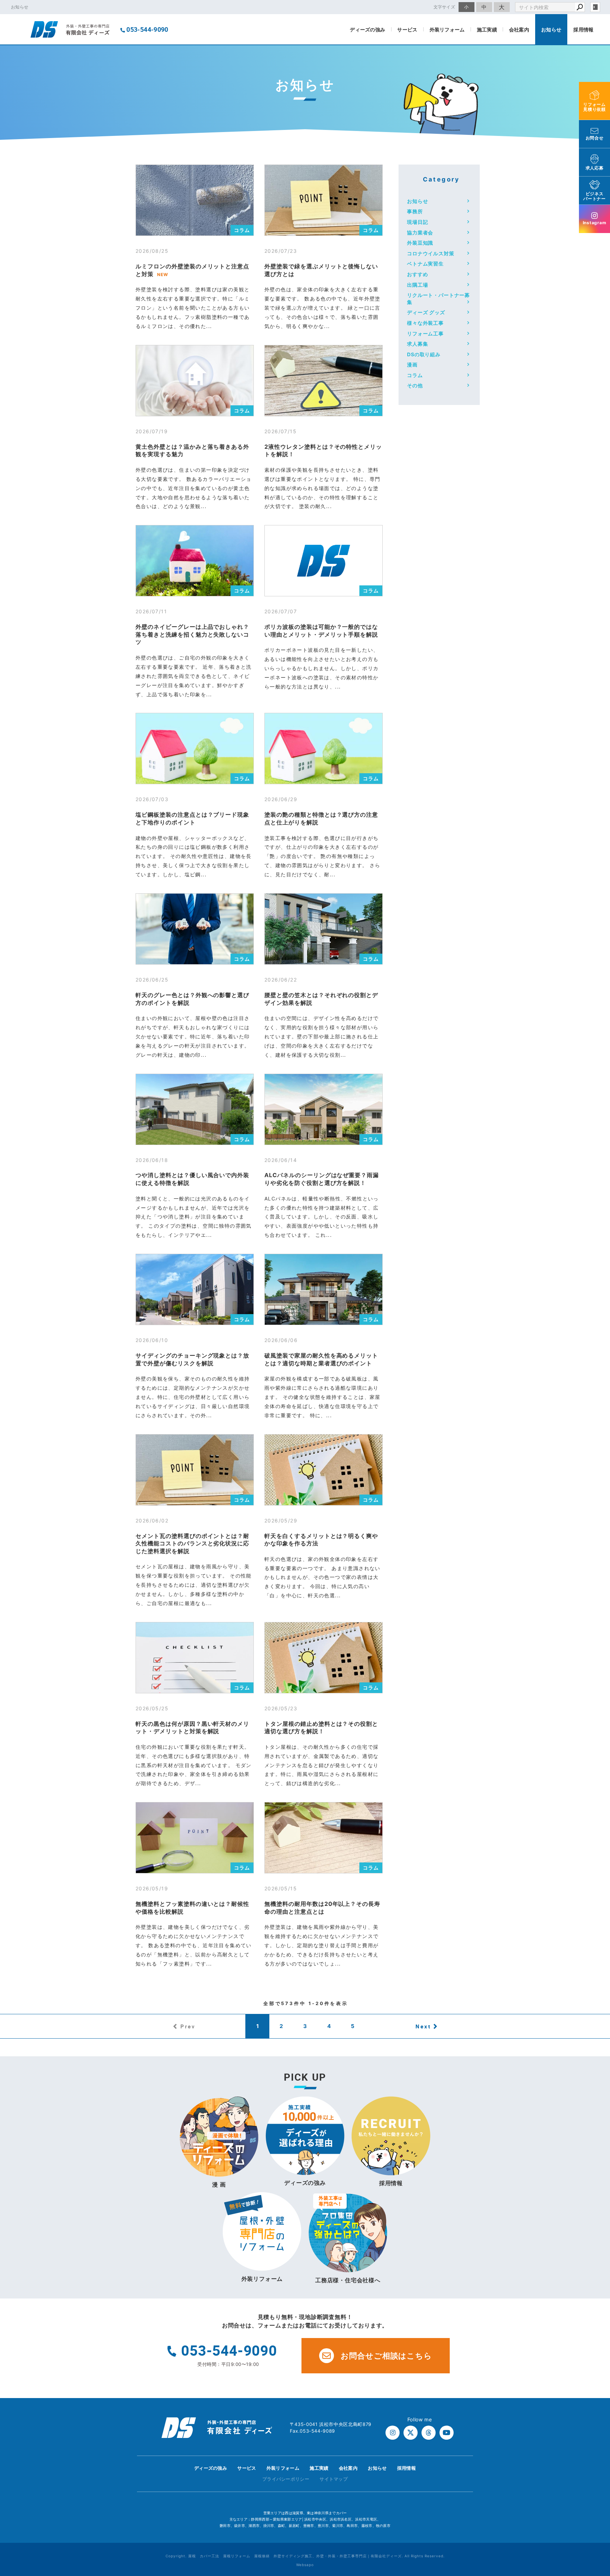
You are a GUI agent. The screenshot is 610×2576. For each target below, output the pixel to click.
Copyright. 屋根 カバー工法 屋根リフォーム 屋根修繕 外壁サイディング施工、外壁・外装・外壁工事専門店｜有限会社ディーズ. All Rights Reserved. (305, 2556)
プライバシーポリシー (286, 2479)
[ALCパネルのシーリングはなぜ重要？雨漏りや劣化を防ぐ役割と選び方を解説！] (324, 1109)
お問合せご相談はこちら (386, 2356)
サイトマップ (334, 2479)
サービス (407, 29)
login (595, 7)
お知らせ (551, 29)
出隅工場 (417, 285)
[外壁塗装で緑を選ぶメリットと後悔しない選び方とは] (324, 200)
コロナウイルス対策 (431, 253)
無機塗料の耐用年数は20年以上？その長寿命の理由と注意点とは (322, 1908)
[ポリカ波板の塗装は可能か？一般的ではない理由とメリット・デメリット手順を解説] (324, 561)
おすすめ (417, 274)
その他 (415, 385)
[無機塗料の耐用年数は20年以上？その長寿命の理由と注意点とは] (324, 1838)
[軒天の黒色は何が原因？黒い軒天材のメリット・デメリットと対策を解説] (195, 1658)
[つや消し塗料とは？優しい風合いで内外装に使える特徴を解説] (195, 1109)
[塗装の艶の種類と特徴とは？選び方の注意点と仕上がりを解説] (324, 749)
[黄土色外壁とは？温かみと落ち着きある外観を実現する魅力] (195, 381)
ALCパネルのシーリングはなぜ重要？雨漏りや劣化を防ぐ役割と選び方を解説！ (322, 1179)
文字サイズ (444, 7)
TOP (592, 2470)
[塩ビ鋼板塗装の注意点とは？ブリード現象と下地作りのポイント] (195, 749)
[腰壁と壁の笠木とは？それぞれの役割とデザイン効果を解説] (324, 929)
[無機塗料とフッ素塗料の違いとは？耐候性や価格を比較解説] (195, 1838)
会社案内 (519, 29)
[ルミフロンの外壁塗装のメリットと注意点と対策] (195, 200)
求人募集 (417, 344)
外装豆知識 (420, 243)
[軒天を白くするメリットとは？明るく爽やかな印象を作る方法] (324, 1470)
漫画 (412, 365)
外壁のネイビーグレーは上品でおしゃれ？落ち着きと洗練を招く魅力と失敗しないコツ (192, 634)
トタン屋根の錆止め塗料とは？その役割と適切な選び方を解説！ (321, 1728)
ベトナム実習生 (425, 264)
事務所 (415, 211)
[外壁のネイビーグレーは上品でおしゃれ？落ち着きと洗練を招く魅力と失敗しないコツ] (195, 561)
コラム (242, 230)
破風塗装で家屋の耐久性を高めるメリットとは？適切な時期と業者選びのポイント (321, 1359)
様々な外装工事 (425, 323)
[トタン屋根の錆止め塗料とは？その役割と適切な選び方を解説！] (324, 1658)
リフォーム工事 (425, 333)
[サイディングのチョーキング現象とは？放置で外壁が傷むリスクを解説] (195, 1289)
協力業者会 (420, 232)
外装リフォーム (447, 29)
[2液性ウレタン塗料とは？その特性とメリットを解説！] (324, 381)
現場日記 (417, 222)
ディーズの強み (367, 29)
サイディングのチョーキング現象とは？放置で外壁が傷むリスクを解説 (192, 1359)
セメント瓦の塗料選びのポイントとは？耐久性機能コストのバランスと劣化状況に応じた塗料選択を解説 (192, 1543)
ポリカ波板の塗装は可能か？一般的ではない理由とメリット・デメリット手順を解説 (321, 631)
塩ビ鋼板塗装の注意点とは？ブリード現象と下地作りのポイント (192, 818)
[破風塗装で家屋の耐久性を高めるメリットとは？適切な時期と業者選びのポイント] (324, 1289)
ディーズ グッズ (426, 312)
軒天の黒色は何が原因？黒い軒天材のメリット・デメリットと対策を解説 (192, 1728)
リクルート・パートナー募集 (438, 299)
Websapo (305, 2565)
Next (423, 2026)
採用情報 (583, 29)
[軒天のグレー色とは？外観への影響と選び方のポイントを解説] (195, 929)
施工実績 (487, 29)
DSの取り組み (424, 354)
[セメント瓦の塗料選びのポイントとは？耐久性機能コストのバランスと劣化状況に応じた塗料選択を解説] (195, 1470)
